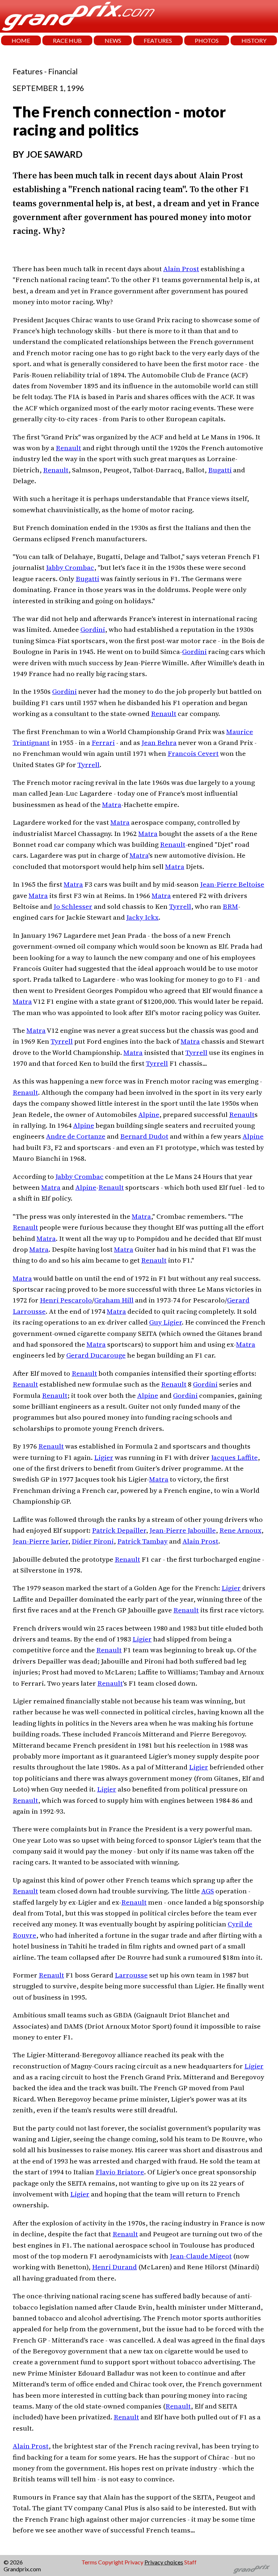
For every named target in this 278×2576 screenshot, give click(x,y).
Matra (112, 804)
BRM (230, 906)
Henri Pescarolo (66, 1300)
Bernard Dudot (144, 1136)
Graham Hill (114, 1300)
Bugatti (220, 470)
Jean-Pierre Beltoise (232, 884)
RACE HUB (67, 40)
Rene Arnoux (240, 1530)
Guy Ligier (165, 1322)
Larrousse (131, 1975)
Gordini (93, 629)
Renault (68, 448)
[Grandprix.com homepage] (252, 2569)
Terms (89, 2562)
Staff (190, 2562)
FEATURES (158, 40)
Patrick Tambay (142, 1541)
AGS (208, 1891)
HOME (21, 40)
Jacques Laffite (234, 1457)
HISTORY (254, 40)
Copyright (111, 2562)
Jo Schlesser (73, 906)
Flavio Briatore (120, 2172)
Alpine (149, 1114)
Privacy (134, 2562)
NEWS (113, 40)
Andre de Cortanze (76, 1136)
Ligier (104, 1457)
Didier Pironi (93, 1541)
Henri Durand (114, 2267)
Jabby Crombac (70, 567)
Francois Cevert (193, 753)
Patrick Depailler (119, 1530)
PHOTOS (207, 40)
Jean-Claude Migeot (201, 2256)
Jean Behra (159, 742)
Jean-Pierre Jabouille (183, 1530)
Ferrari (103, 742)
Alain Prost (181, 269)
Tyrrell (89, 765)
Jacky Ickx (142, 917)
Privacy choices (164, 2562)
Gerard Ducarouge (96, 1355)
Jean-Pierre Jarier (40, 1541)
